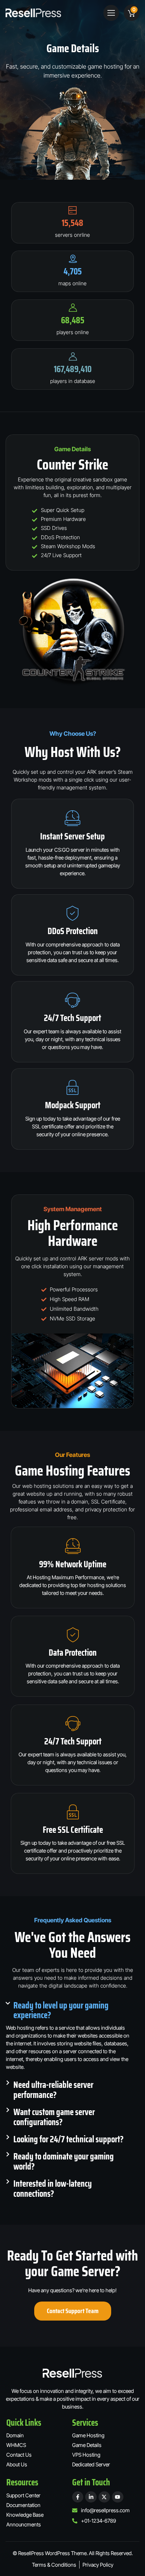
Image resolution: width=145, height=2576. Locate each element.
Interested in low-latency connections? (53, 2189)
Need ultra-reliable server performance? (53, 2090)
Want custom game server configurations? (54, 2117)
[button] (111, 13)
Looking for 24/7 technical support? (68, 2139)
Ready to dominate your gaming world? (64, 2162)
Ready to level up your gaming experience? (61, 2010)
